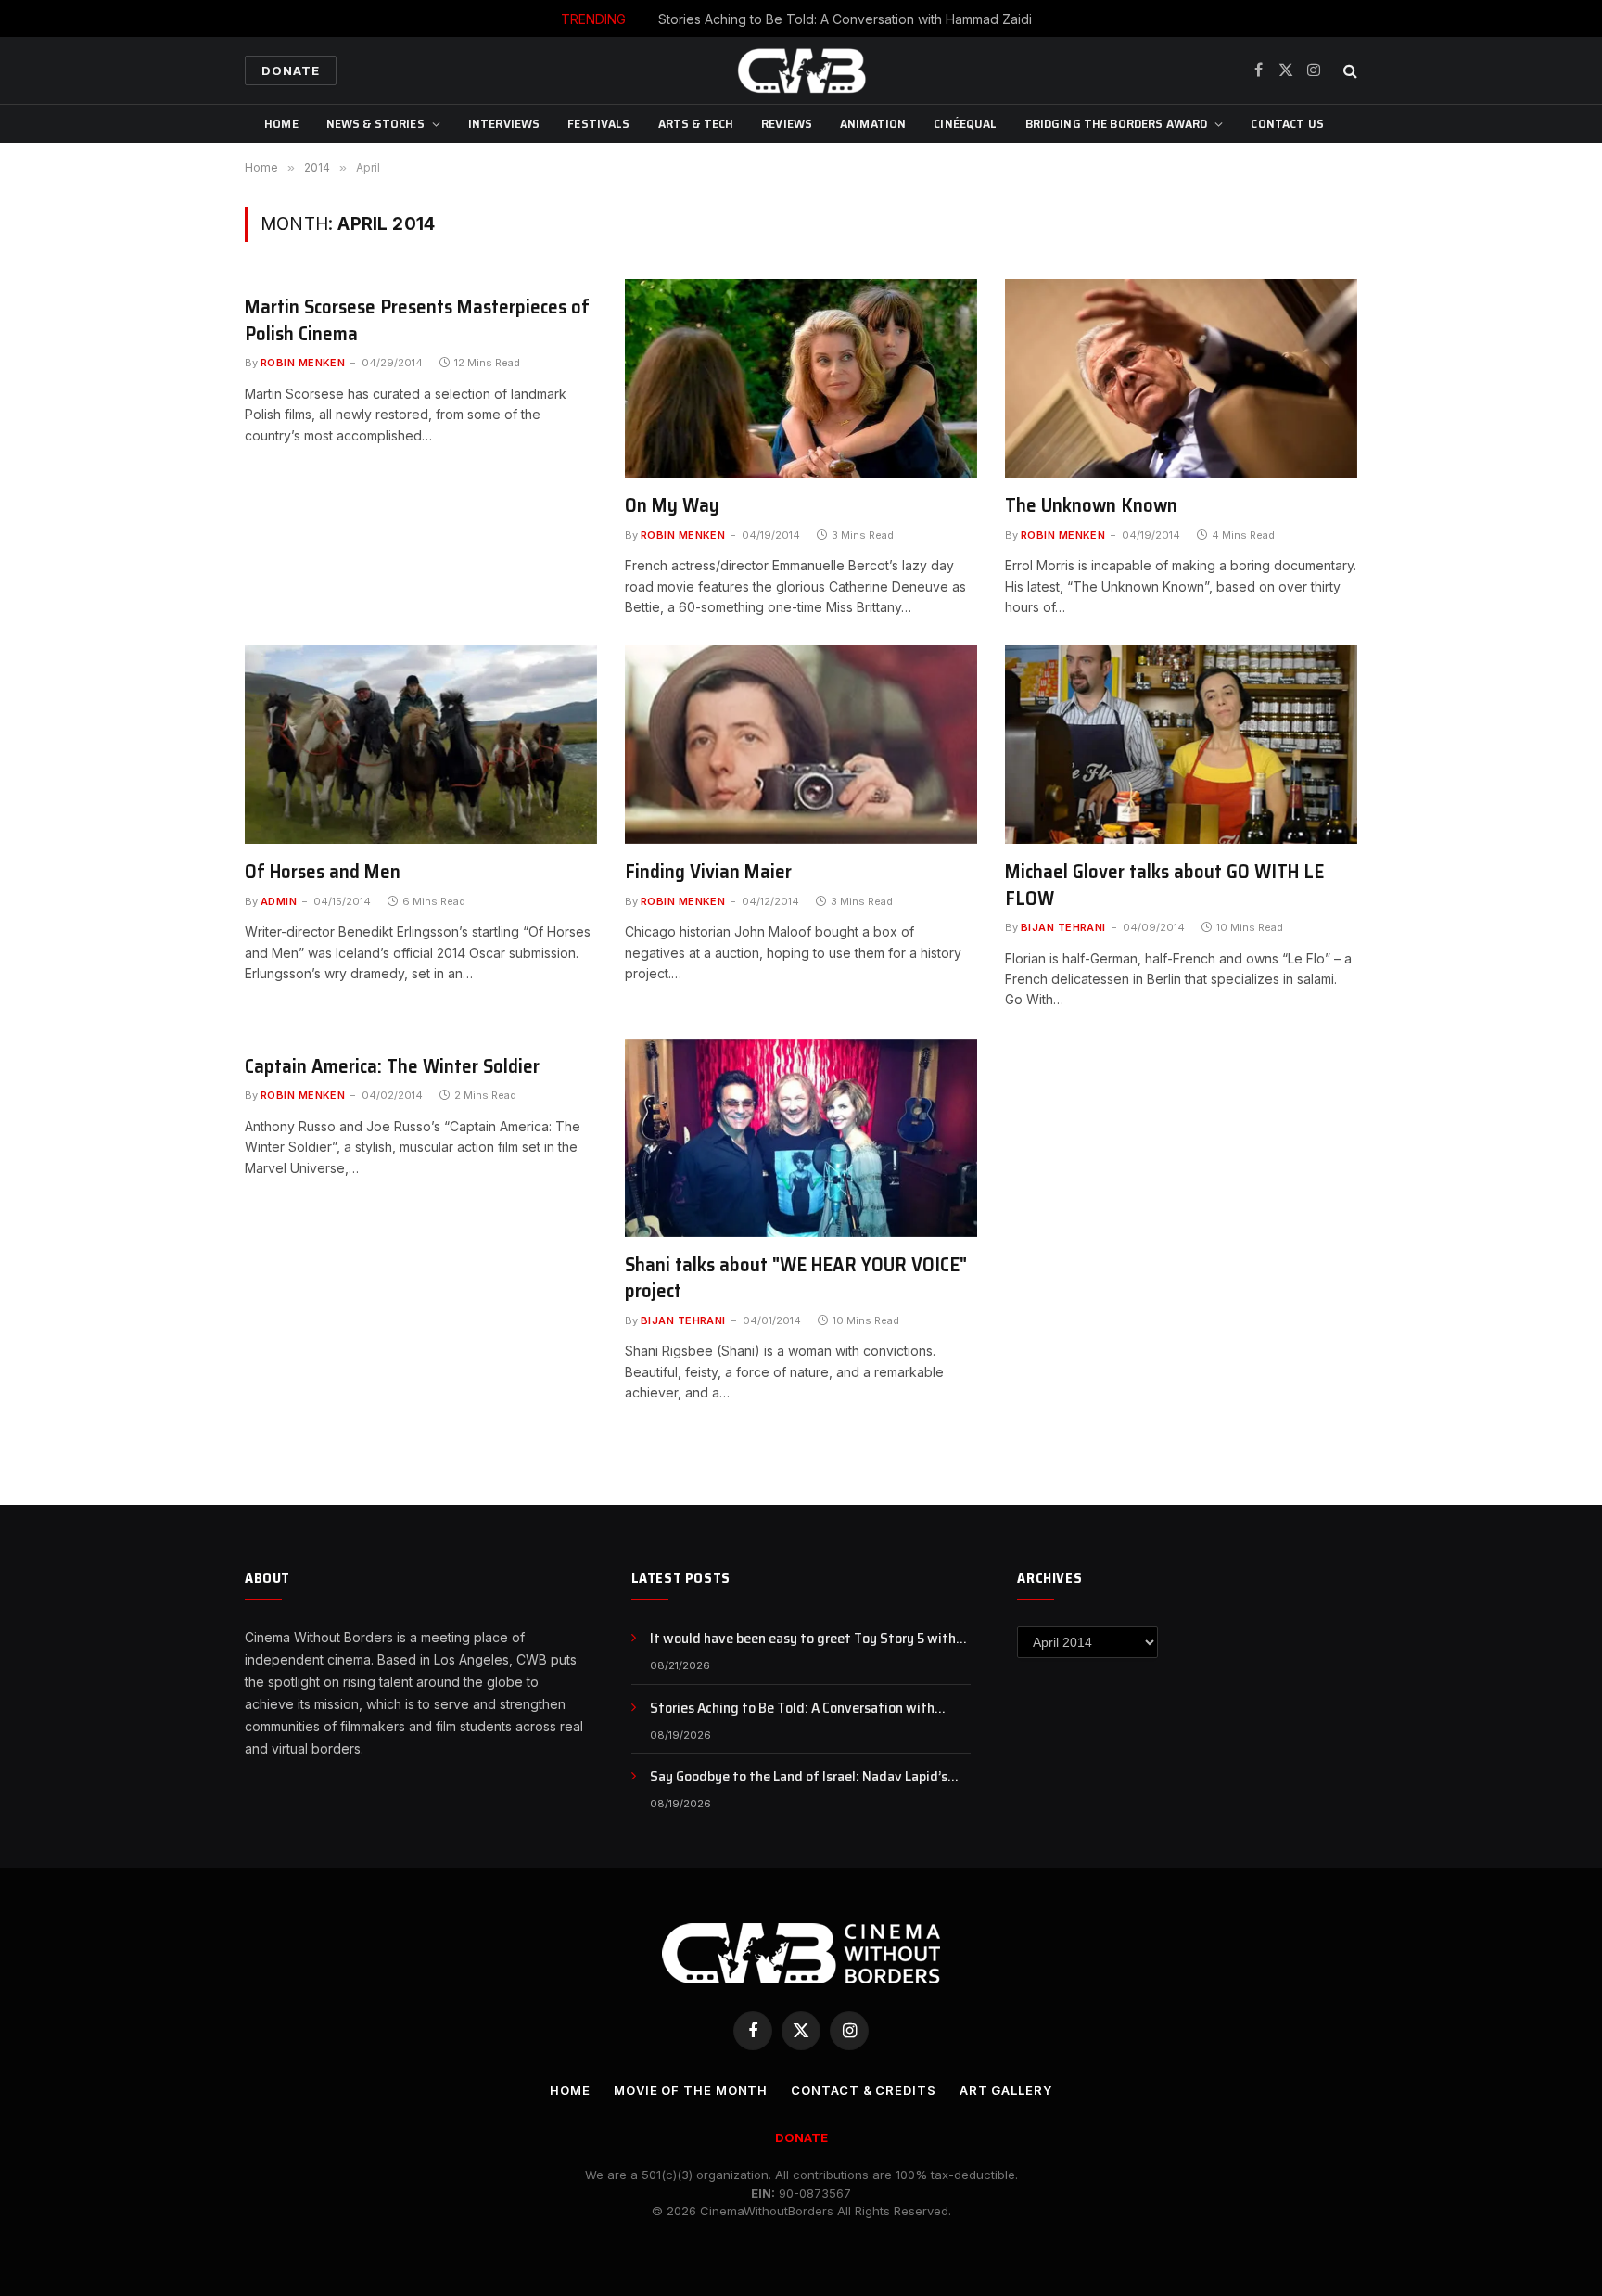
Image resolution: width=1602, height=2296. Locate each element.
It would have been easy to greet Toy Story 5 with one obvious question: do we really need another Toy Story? (810, 1639)
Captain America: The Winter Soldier (392, 1067)
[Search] (1348, 71)
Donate (291, 70)
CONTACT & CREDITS (863, 2090)
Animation (873, 123)
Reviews (787, 123)
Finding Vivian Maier (708, 872)
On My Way (672, 506)
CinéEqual (965, 123)
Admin (279, 901)
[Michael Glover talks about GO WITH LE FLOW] (1181, 745)
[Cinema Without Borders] (801, 70)
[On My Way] (801, 378)
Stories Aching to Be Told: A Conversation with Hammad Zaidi (845, 19)
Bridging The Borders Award (1117, 123)
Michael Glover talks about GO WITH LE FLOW (1164, 885)
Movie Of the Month (691, 2090)
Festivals (598, 123)
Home (281, 123)
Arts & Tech (696, 123)
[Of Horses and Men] (421, 745)
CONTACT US (1287, 123)
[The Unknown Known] (1181, 378)
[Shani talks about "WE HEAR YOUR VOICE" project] (801, 1138)
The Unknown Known (1091, 506)
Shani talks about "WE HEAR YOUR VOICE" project (796, 1278)
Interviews (504, 123)
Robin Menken (303, 363)
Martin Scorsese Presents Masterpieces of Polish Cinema (417, 320)
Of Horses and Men (323, 872)
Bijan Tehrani (1063, 927)
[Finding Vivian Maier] (801, 745)
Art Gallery (1006, 2090)
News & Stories (375, 123)
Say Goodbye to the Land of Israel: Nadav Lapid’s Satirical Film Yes (799, 1777)
